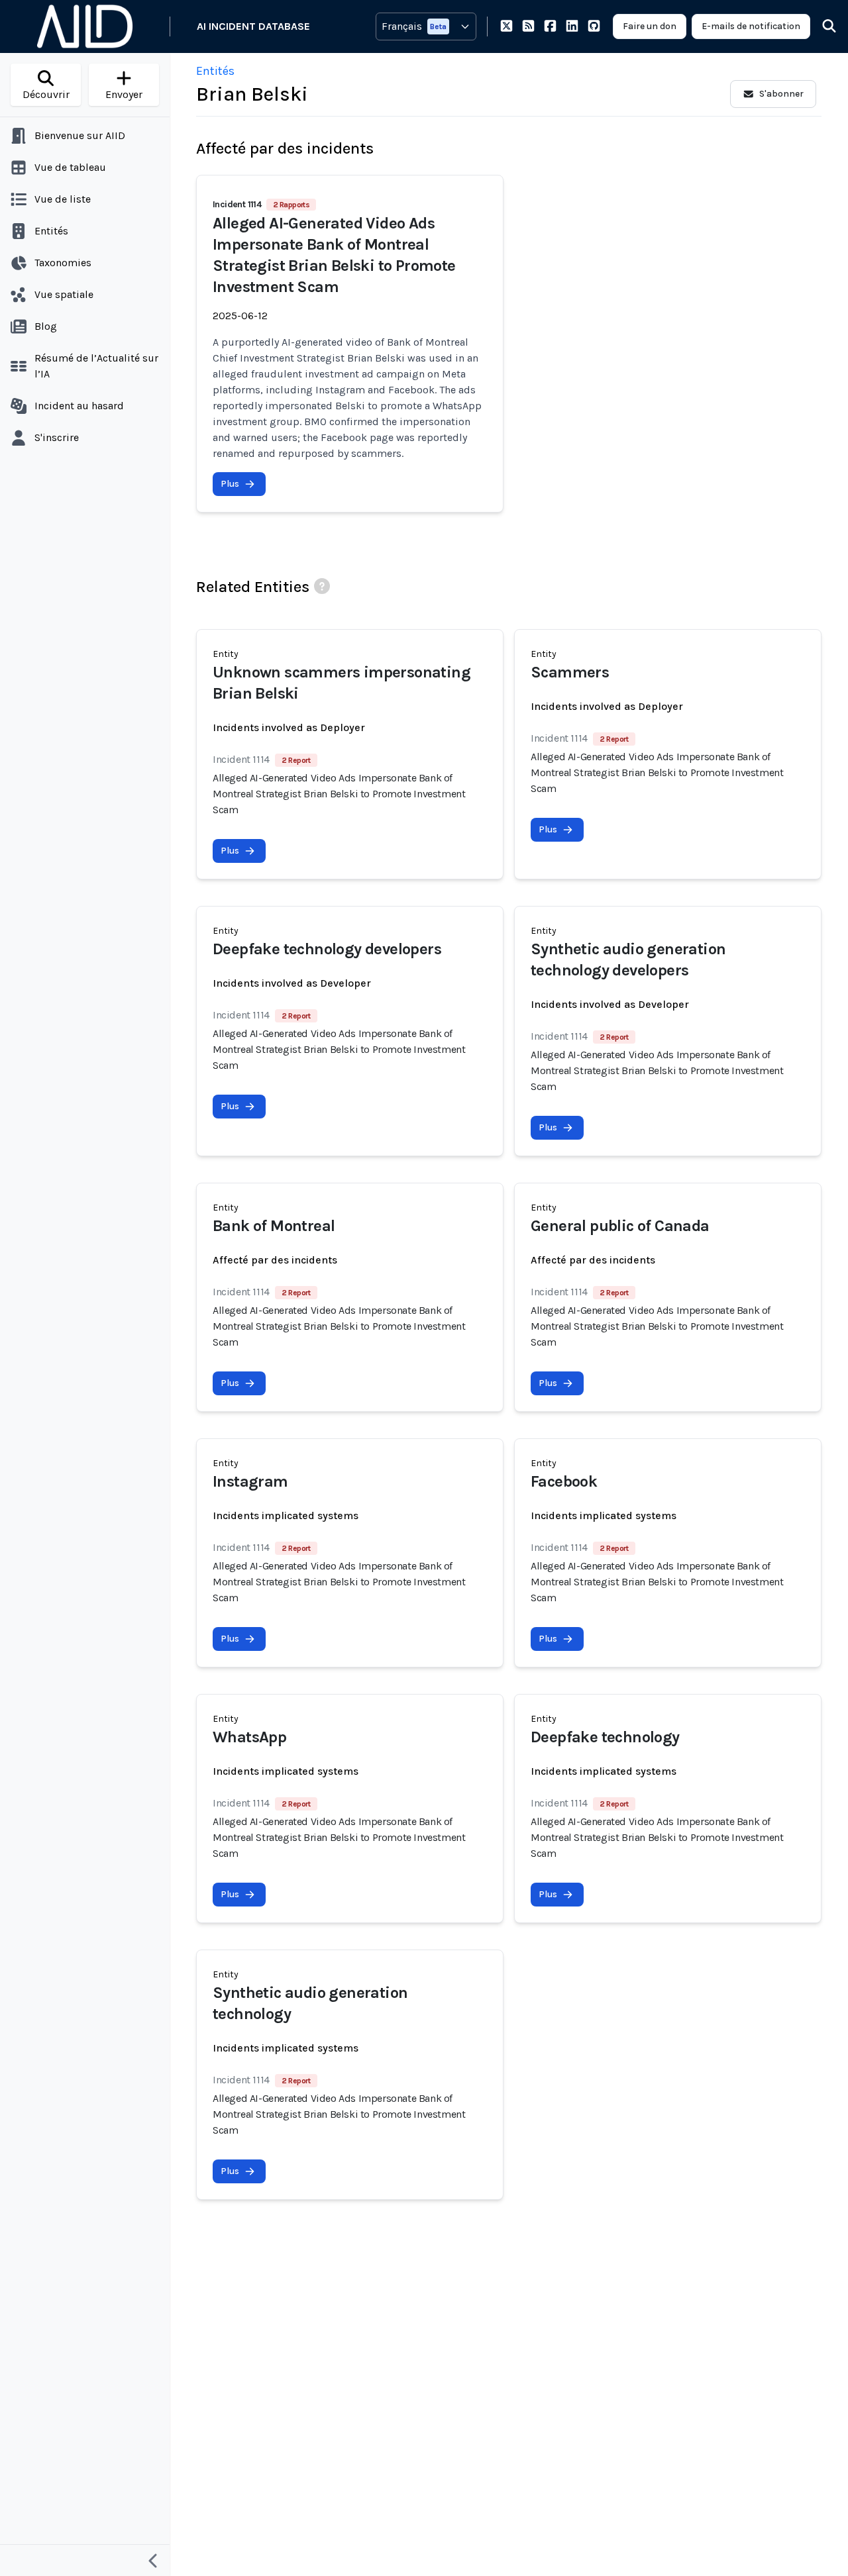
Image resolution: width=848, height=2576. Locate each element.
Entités (215, 71)
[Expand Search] (821, 26)
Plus (230, 484)
